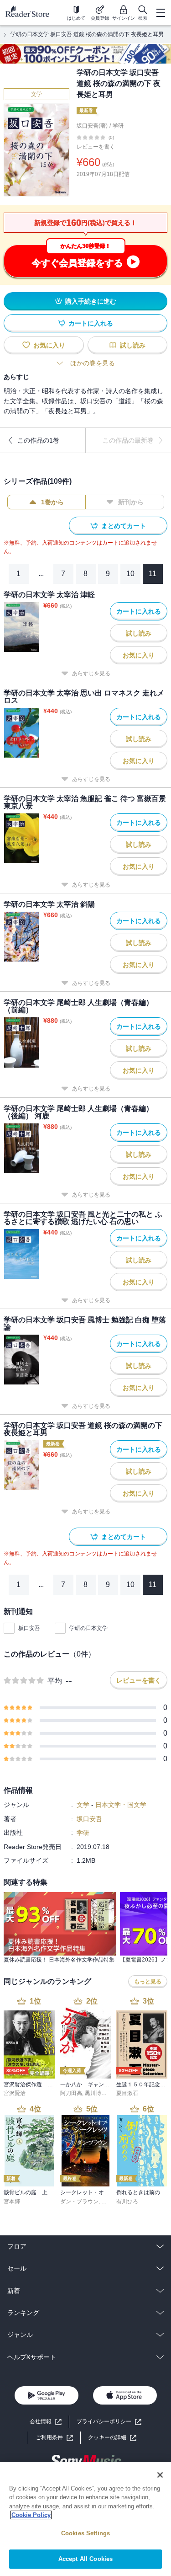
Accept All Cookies (85, 2559)
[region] (85, 2519)
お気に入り (49, 345)
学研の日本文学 (88, 1628)
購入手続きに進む (91, 301)
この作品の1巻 (38, 440)
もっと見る (148, 1982)
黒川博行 (96, 2093)
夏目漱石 (127, 2093)
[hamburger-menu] (161, 13)
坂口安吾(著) (92, 126)
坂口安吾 (29, 1628)
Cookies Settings (85, 2533)
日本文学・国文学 (121, 1805)
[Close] (160, 2475)
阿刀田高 (71, 2093)
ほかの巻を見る (93, 363)
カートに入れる (91, 323)
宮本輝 (12, 2202)
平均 (55, 1681)
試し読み (133, 345)
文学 (36, 94)
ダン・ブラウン (79, 2202)
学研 (118, 126)
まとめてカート (124, 526)
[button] (112, 2438)
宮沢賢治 (15, 2093)
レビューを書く (96, 147)
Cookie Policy (31, 2515)
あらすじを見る (91, 673)
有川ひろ (127, 2202)
